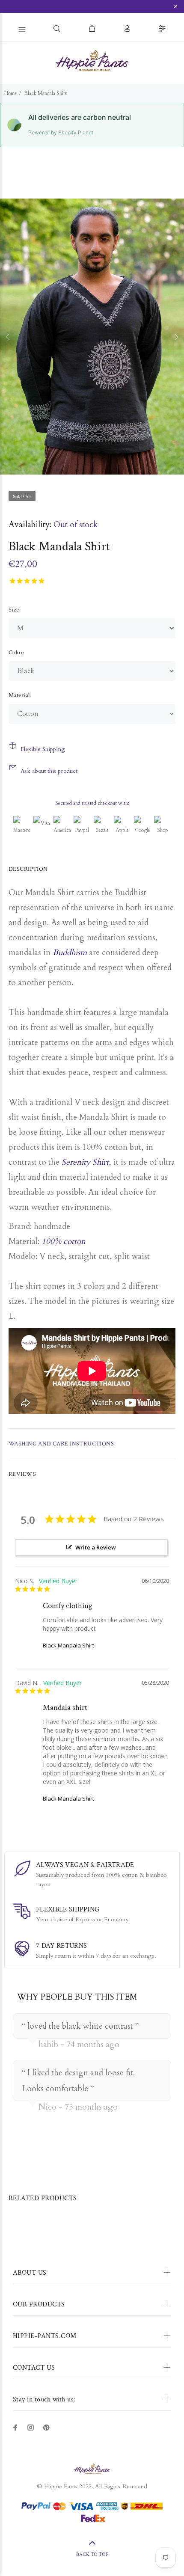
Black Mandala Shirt (68, 1645)
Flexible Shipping (43, 749)
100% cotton (64, 1241)
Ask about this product (49, 771)
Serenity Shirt (85, 1162)
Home (10, 93)
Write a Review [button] (96, 1547)
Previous (8, 337)
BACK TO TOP (92, 2554)
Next (176, 337)
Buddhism (70, 953)
